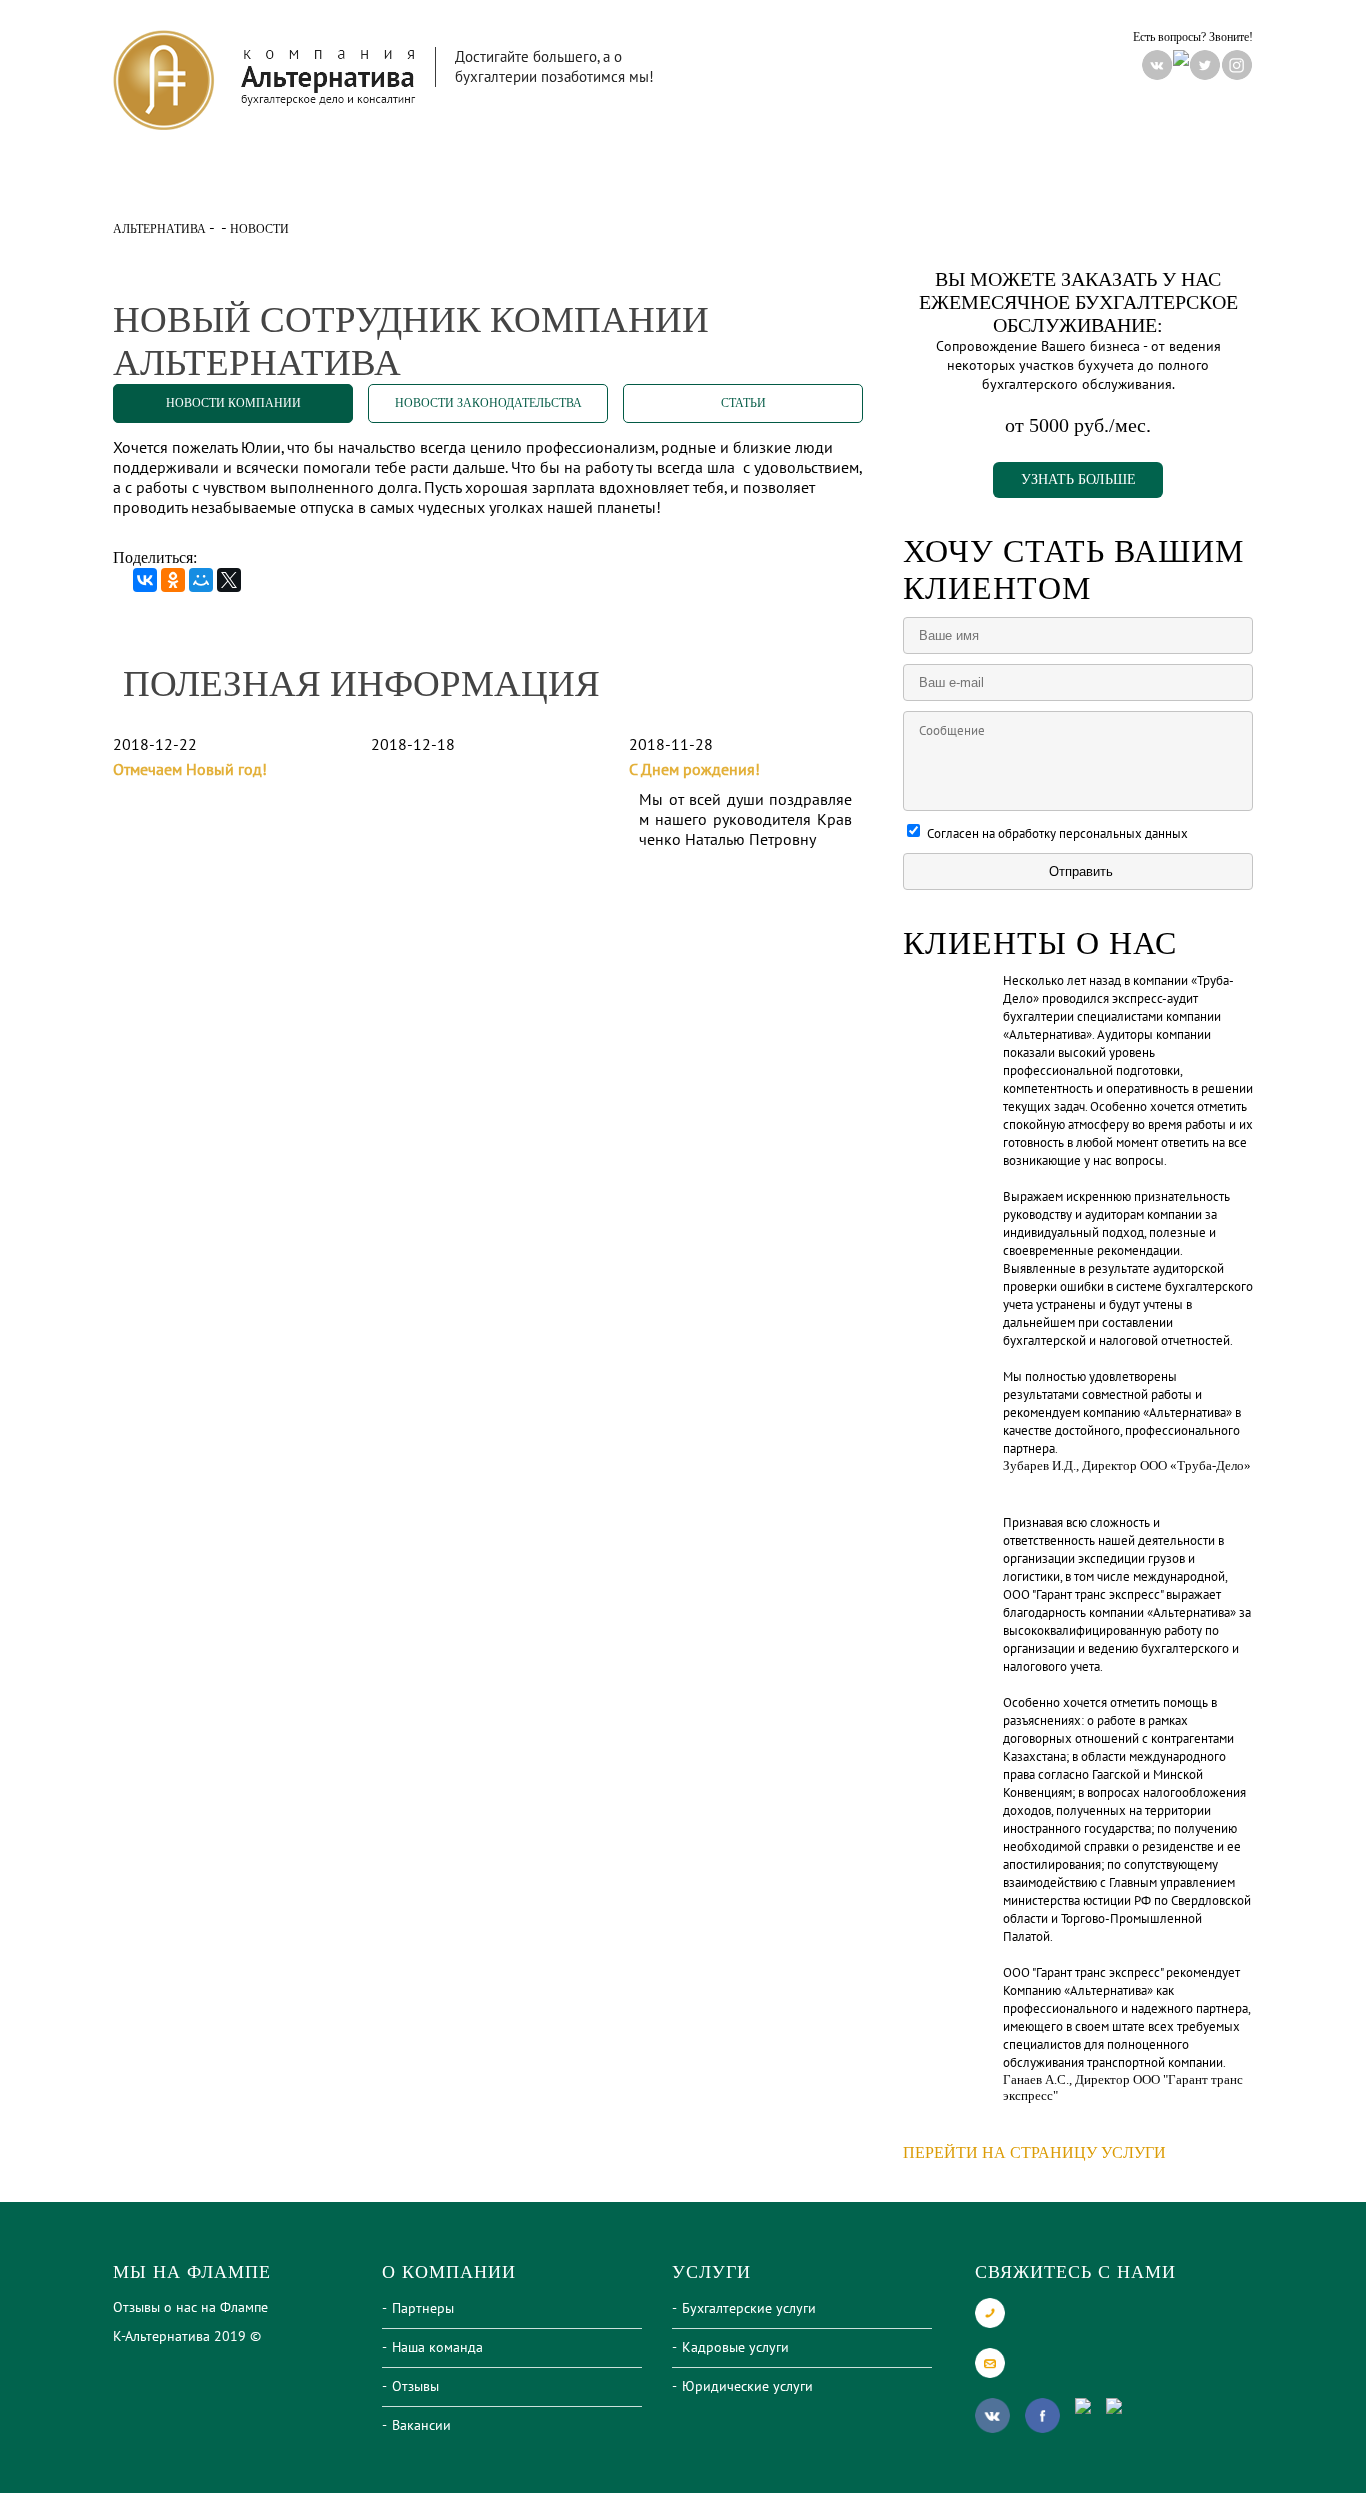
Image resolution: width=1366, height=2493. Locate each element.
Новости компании (233, 403)
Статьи (743, 403)
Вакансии (421, 2425)
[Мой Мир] (201, 580)
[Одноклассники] (173, 580)
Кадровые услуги (735, 2347)
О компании (273, 183)
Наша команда (437, 2347)
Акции (876, 183)
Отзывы (415, 2386)
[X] (229, 580)
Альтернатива (159, 229)
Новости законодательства (488, 403)
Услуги (474, 183)
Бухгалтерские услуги (749, 2308)
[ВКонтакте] (145, 580)
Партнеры (423, 2308)
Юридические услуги (747, 2386)
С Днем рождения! (694, 770)
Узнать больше (1078, 479)
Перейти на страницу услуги (1034, 2152)
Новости (676, 183)
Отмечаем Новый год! (190, 770)
